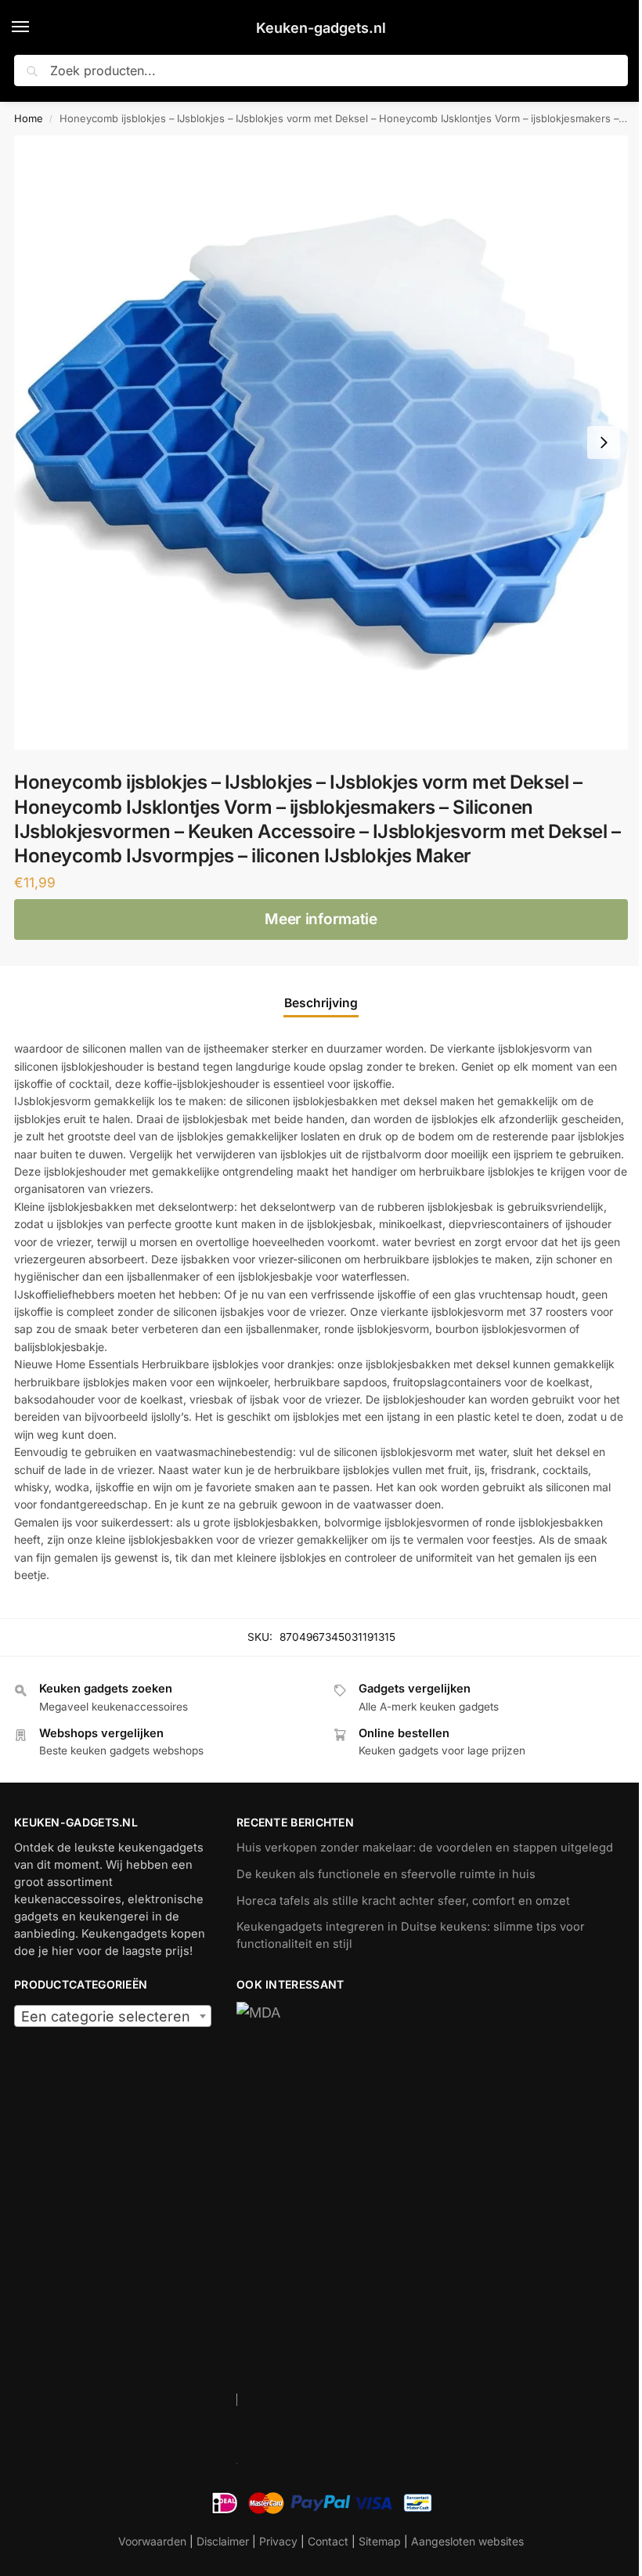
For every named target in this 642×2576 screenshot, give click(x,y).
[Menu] (35, 27)
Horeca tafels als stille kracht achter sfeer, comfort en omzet (403, 1901)
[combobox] (113, 2016)
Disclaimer (223, 2541)
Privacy (278, 2541)
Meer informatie (321, 919)
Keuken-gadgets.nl (321, 28)
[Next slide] (604, 443)
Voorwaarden (152, 2541)
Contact (328, 2541)
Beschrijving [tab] (321, 1003)
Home (29, 118)
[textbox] (113, 2017)
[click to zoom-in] (321, 443)
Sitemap (380, 2541)
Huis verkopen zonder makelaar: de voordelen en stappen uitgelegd (425, 1848)
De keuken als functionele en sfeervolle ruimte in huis (386, 1874)
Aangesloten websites (467, 2541)
